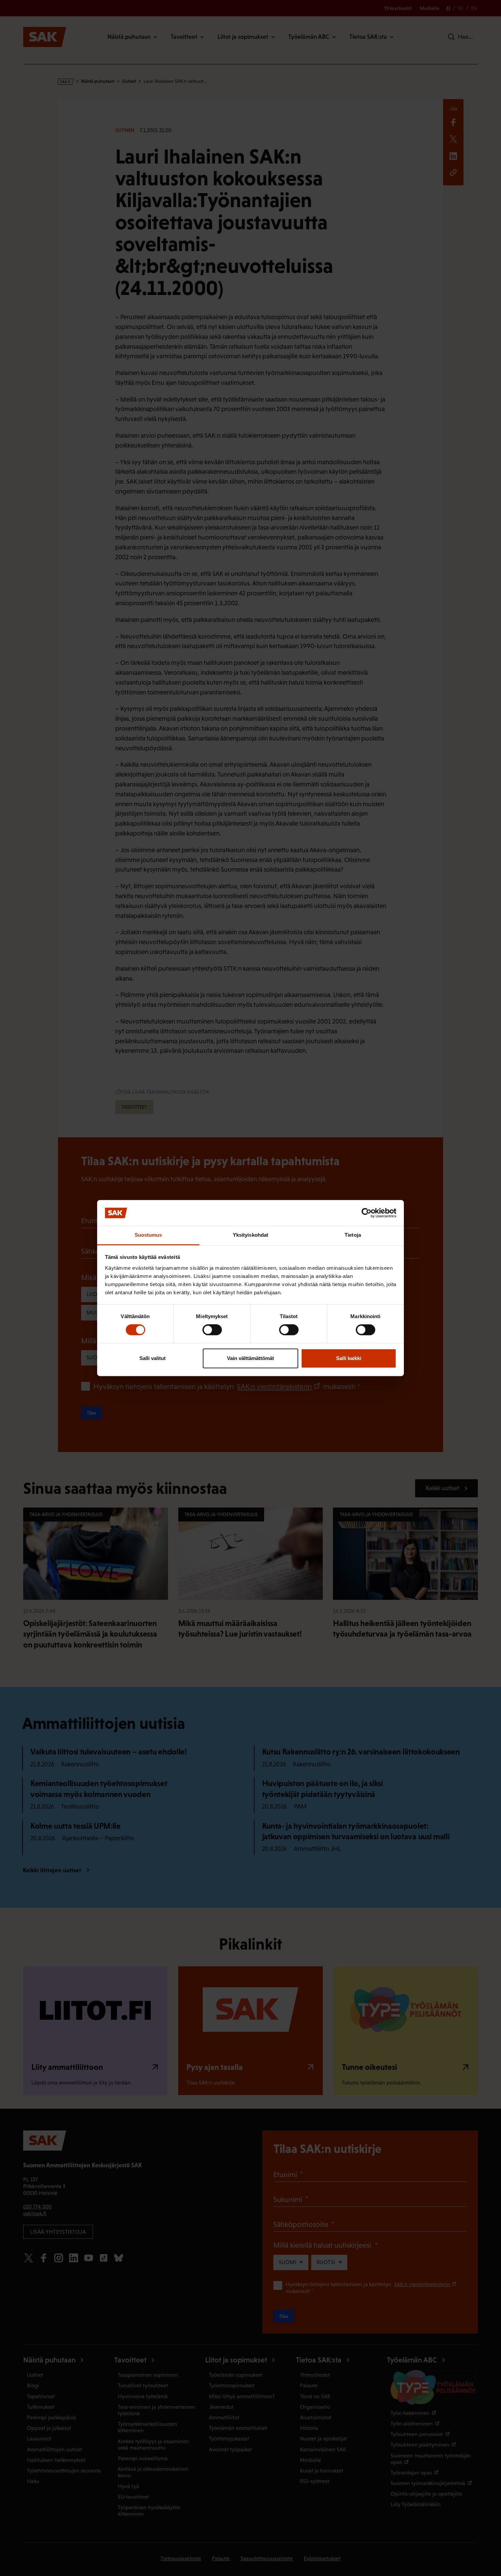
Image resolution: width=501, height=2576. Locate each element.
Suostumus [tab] (148, 1235)
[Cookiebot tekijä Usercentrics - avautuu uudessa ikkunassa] (367, 1213)
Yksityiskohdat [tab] (250, 1235)
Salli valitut (153, 1358)
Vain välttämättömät (250, 1358)
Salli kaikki (349, 1358)
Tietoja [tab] (353, 1235)
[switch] (212, 1330)
